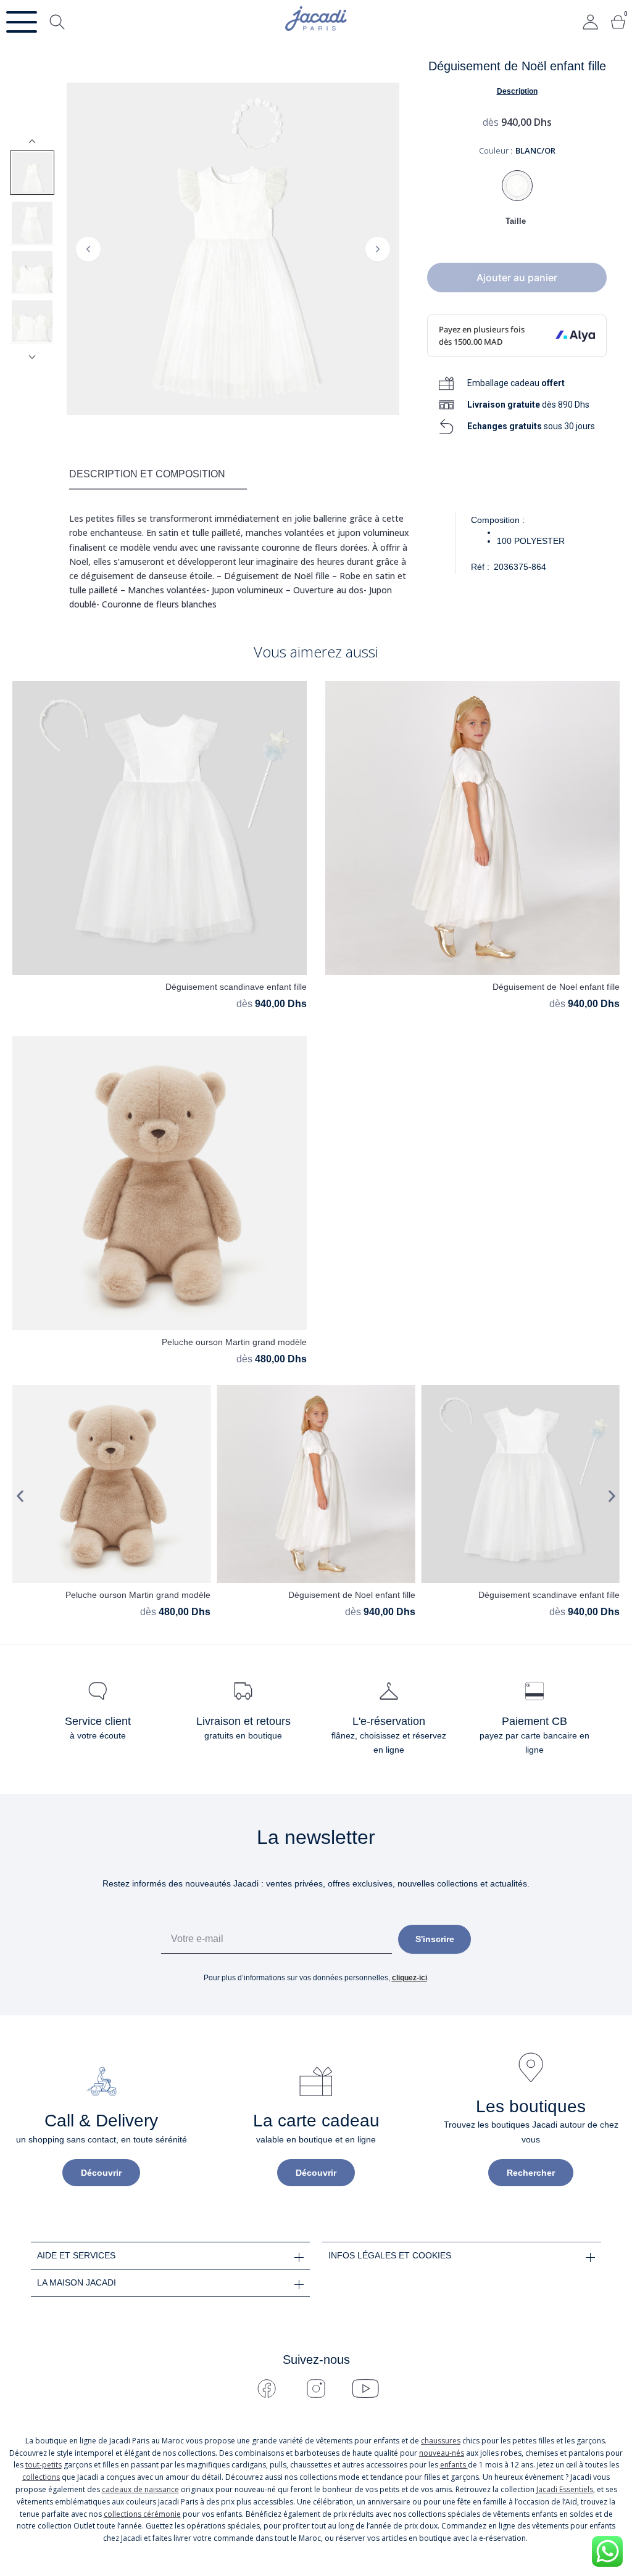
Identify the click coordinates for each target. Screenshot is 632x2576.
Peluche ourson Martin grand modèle (234, 1342)
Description (517, 91)
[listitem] (32, 173)
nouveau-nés (442, 2453)
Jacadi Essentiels (565, 2489)
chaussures (441, 2441)
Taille (516, 221)
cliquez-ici (410, 1978)
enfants (454, 2465)
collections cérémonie (142, 2514)
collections (41, 2477)
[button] (20, 1496)
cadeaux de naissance (140, 2489)
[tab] (158, 475)
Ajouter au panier (517, 278)
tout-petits (44, 2465)
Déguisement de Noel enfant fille (556, 987)
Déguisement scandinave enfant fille (236, 987)
